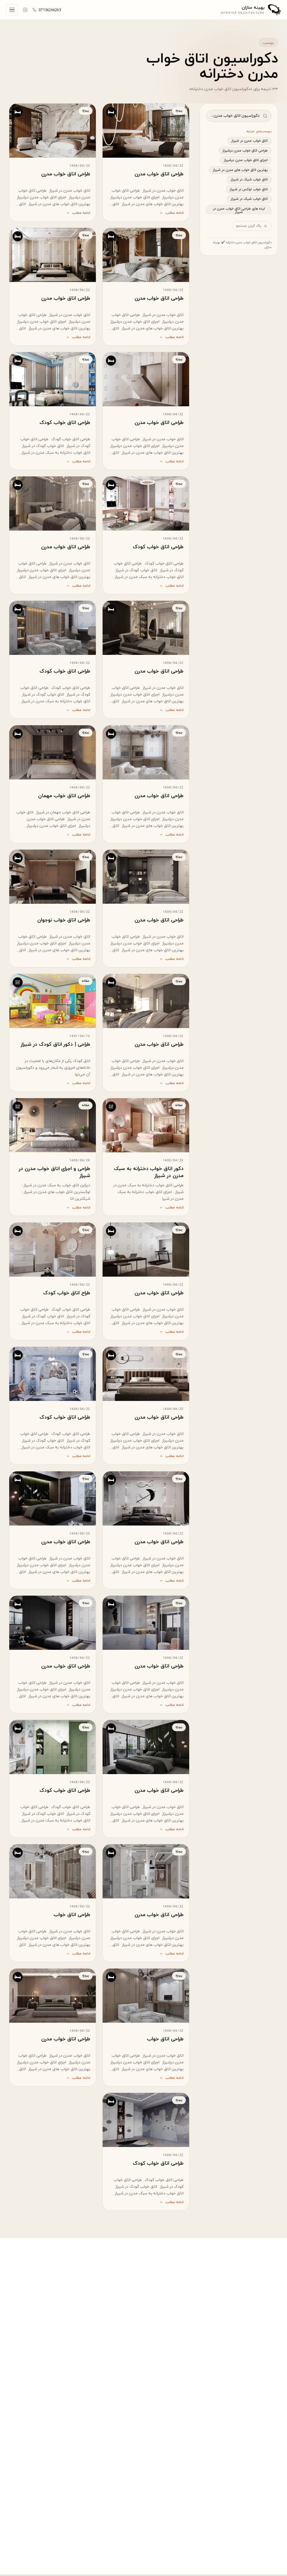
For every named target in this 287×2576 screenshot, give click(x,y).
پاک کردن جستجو (249, 226)
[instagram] (25, 10)
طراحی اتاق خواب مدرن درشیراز (245, 151)
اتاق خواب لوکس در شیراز (249, 189)
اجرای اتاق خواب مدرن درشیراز (246, 160)
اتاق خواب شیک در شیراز (249, 180)
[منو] (12, 10)
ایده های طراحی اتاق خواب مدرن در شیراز (239, 211)
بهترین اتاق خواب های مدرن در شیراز (240, 170)
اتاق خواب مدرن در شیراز (249, 141)
